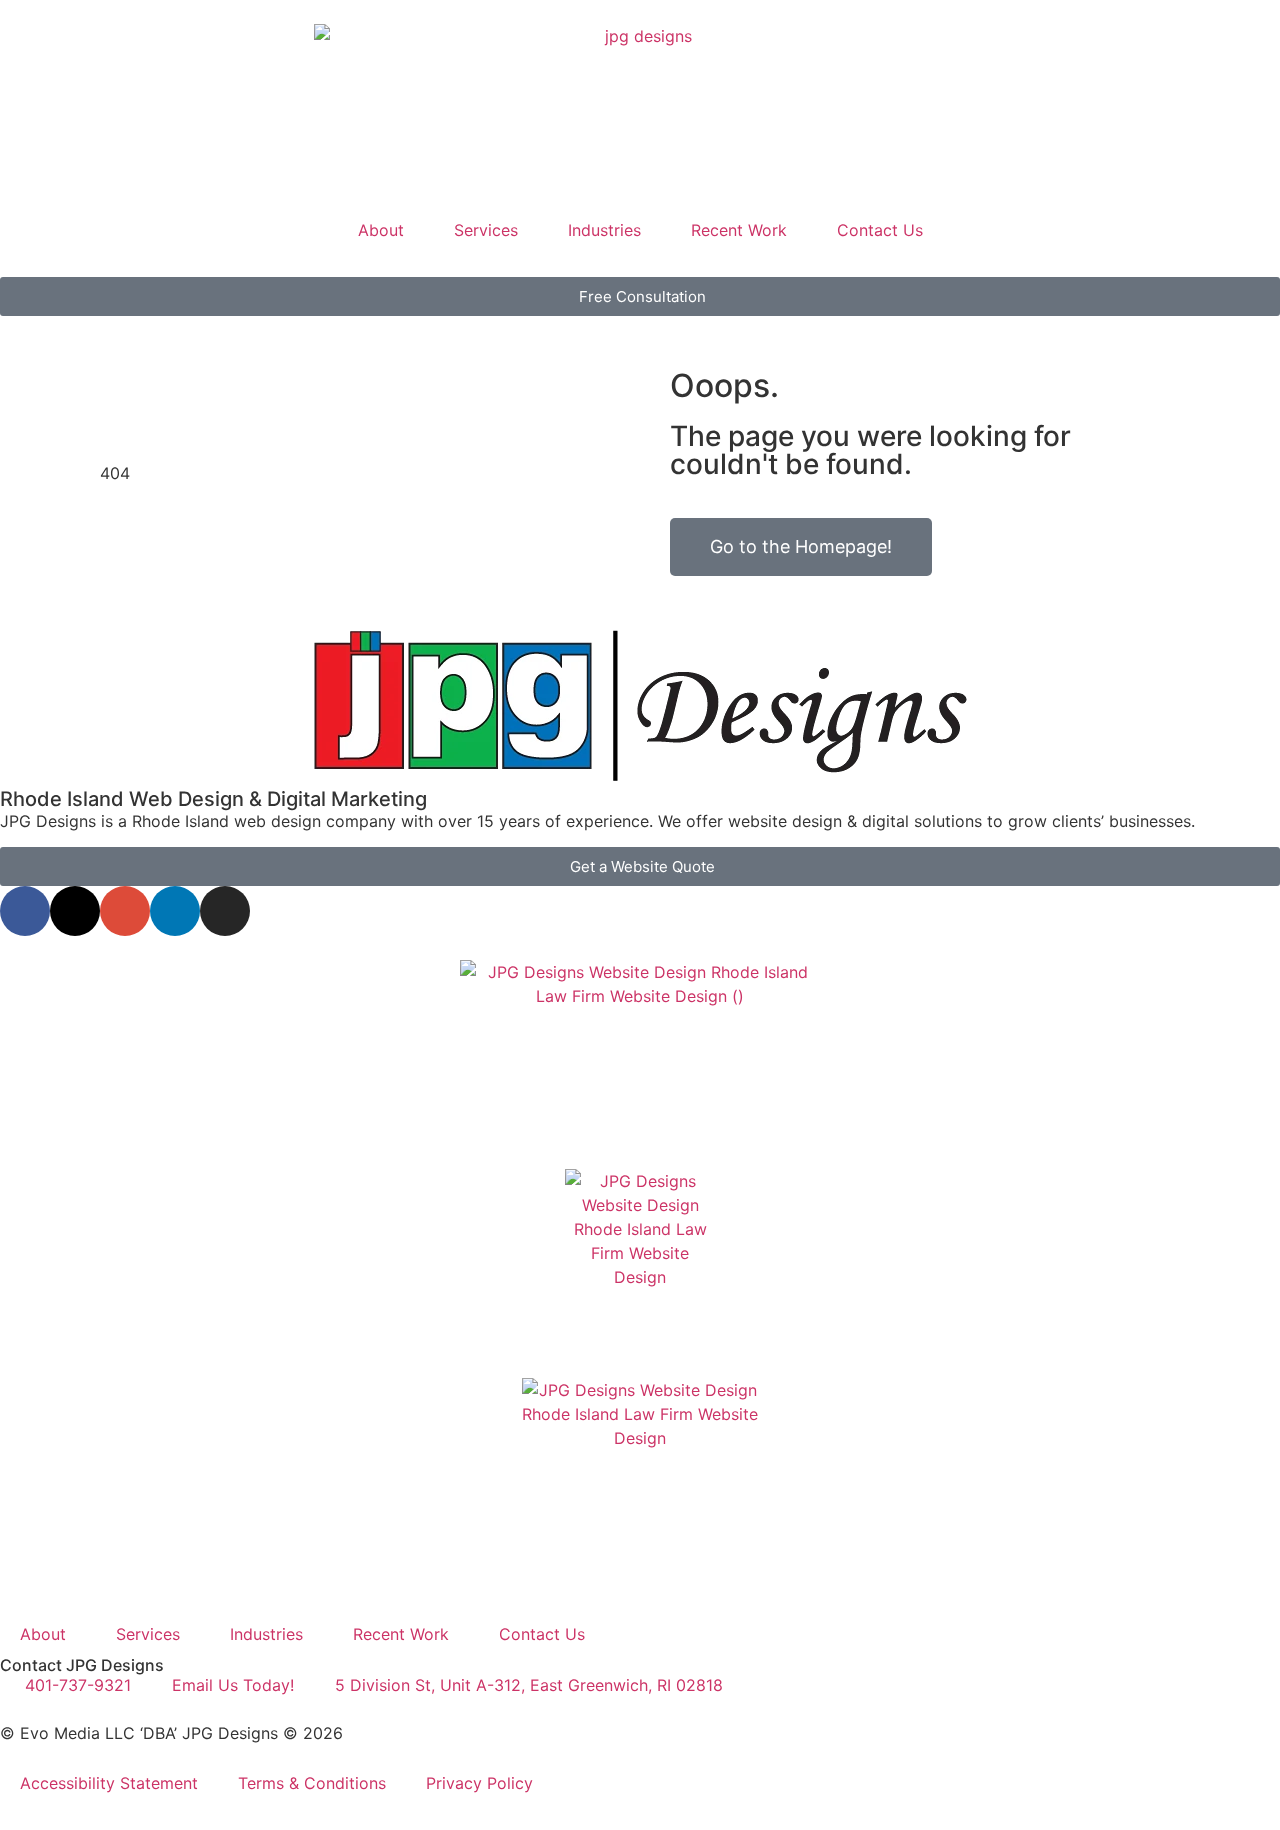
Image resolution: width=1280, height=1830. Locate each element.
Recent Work (739, 230)
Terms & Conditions (312, 1783)
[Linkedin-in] (175, 911)
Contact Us (880, 230)
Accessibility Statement (109, 1783)
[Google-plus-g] (125, 911)
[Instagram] (225, 911)
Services (486, 230)
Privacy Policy (479, 1783)
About (381, 230)
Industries (604, 230)
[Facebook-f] (25, 911)
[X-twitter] (75, 911)
